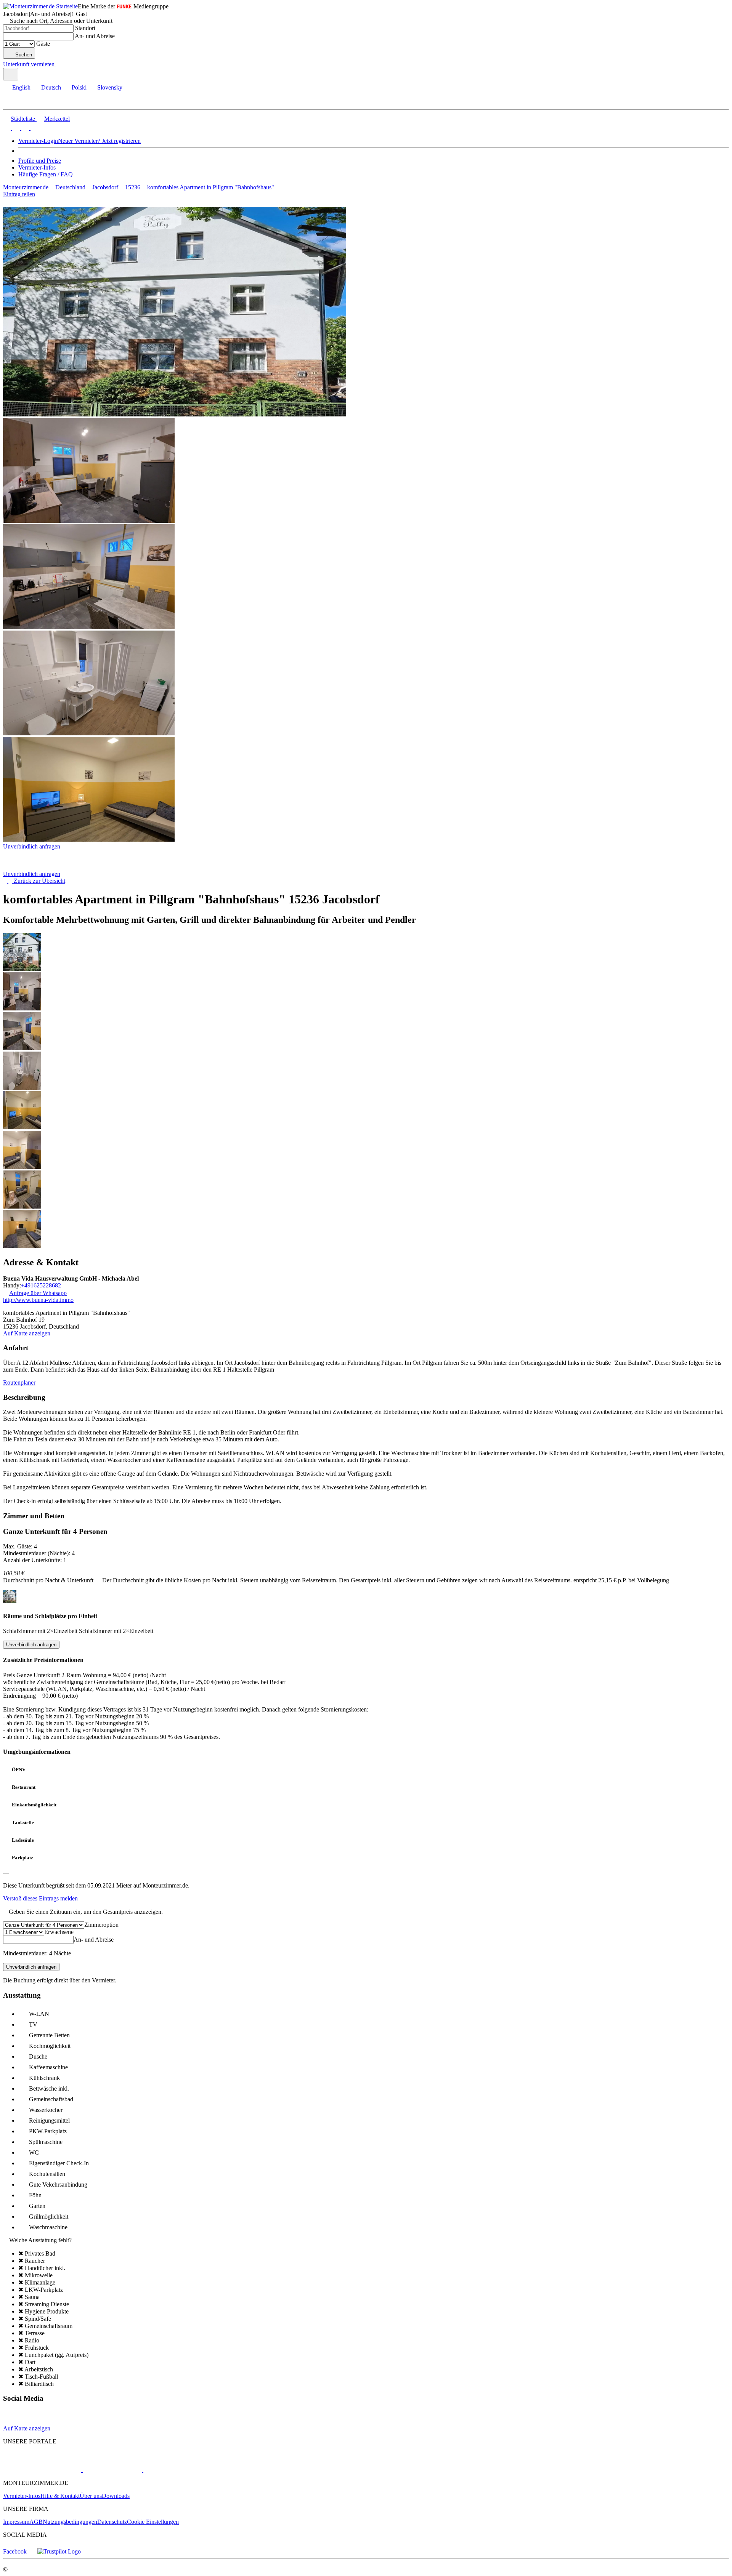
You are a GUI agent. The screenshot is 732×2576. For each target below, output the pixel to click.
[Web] (10, 2422)
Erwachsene (59, 1932)
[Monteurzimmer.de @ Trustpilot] (59, 2551)
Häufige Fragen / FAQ (46, 174)
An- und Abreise (95, 36)
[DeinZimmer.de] (183, 2470)
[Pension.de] (112, 2470)
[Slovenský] (34, 128)
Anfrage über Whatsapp (38, 1293)
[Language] (11, 74)
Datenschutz (112, 2522)
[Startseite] (42, 867)
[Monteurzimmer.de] (42, 2470)
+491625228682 (41, 1285)
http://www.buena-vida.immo (38, 1300)
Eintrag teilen (19, 194)
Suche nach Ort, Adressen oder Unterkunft (61, 21)
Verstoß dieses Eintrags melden (41, 1898)
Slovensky (110, 87)
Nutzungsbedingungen (70, 2522)
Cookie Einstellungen (153, 2522)
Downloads (116, 2496)
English (21, 87)
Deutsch (51, 87)
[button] (13, 103)
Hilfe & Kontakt (60, 2496)
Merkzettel (57, 119)
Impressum (16, 2522)
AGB (36, 2522)
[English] (7, 128)
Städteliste (23, 119)
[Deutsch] (15, 128)
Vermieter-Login (38, 141)
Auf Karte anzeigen (27, 1333)
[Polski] (24, 128)
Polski (79, 87)
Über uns (91, 2496)
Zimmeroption (101, 1925)
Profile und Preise (40, 161)
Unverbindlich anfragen (32, 846)
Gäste (43, 44)
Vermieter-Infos (37, 167)
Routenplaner (19, 1382)
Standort (85, 28)
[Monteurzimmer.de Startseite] (40, 6)
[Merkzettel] (59, 64)
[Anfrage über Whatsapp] (24, 2422)
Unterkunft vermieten (29, 64)
